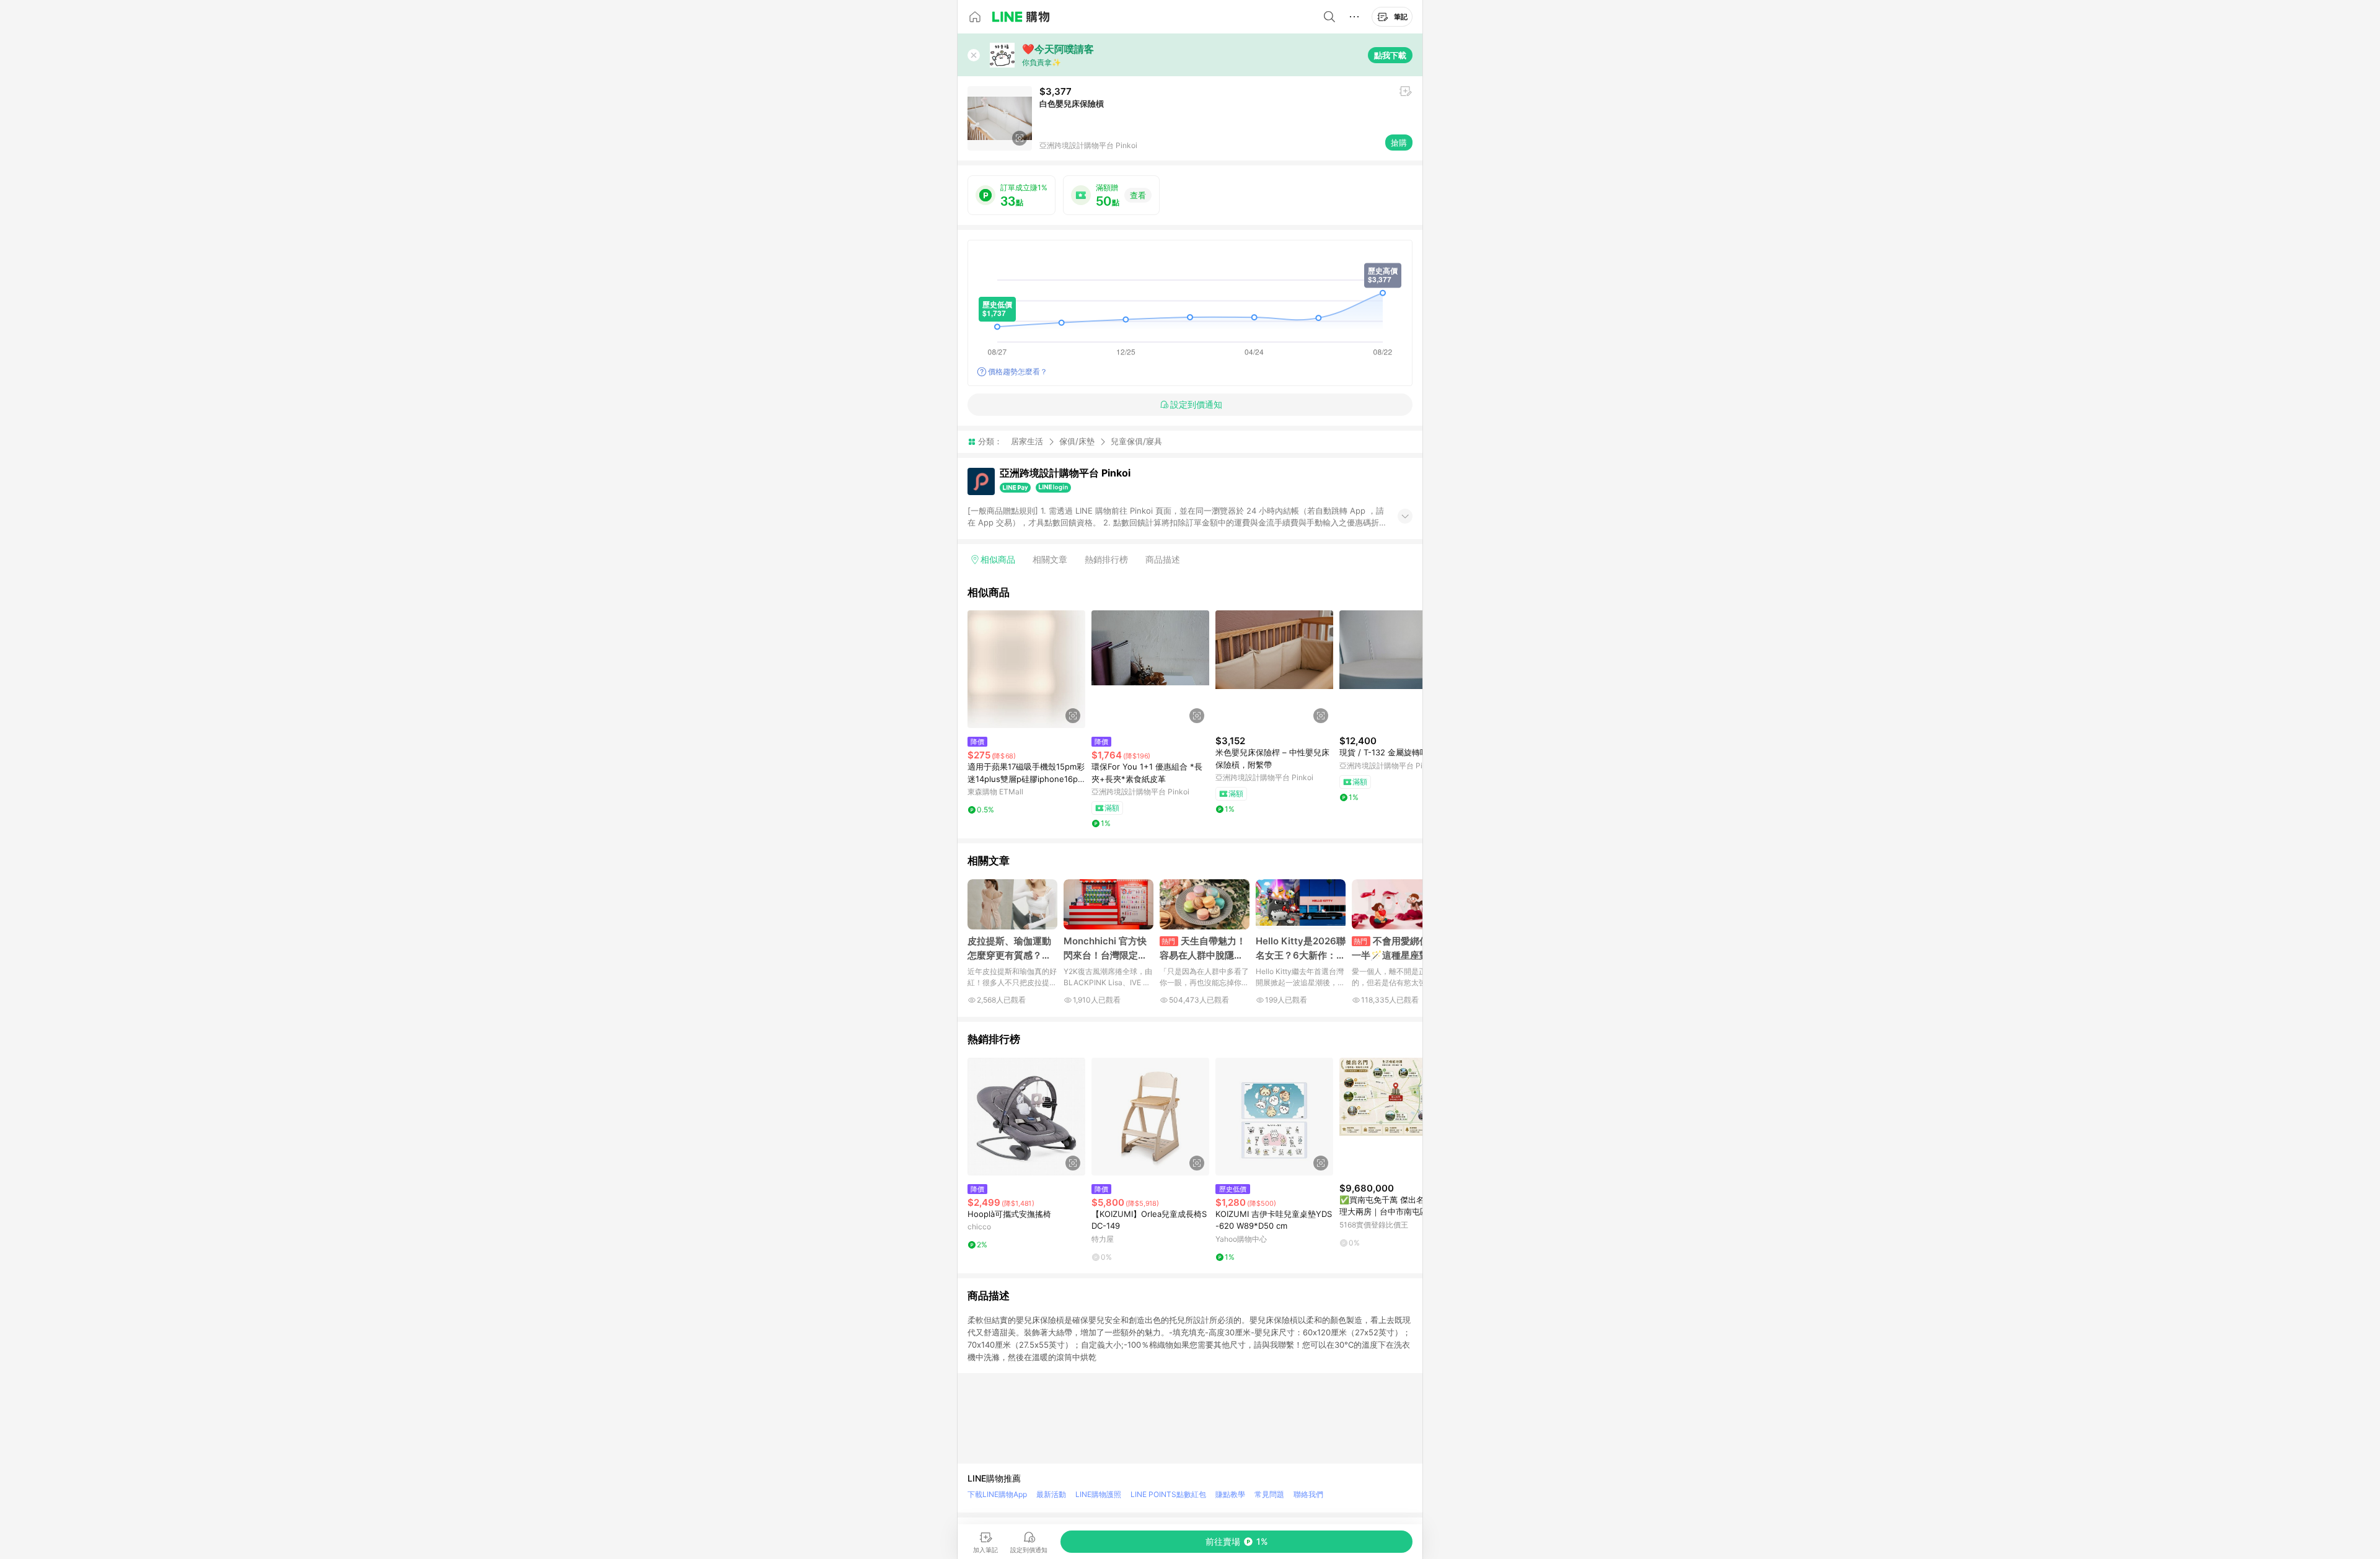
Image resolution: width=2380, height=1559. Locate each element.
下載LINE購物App (997, 1494)
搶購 (1399, 143)
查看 (1138, 195)
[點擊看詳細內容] (1026, 669)
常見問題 (1269, 1494)
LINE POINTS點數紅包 (1168, 1494)
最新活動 (1051, 1494)
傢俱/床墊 (1077, 441)
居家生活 (1027, 441)
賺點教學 (1230, 1494)
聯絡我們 (1308, 1494)
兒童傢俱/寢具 (1136, 441)
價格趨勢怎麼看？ (1018, 371)
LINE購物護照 (1098, 1494)
